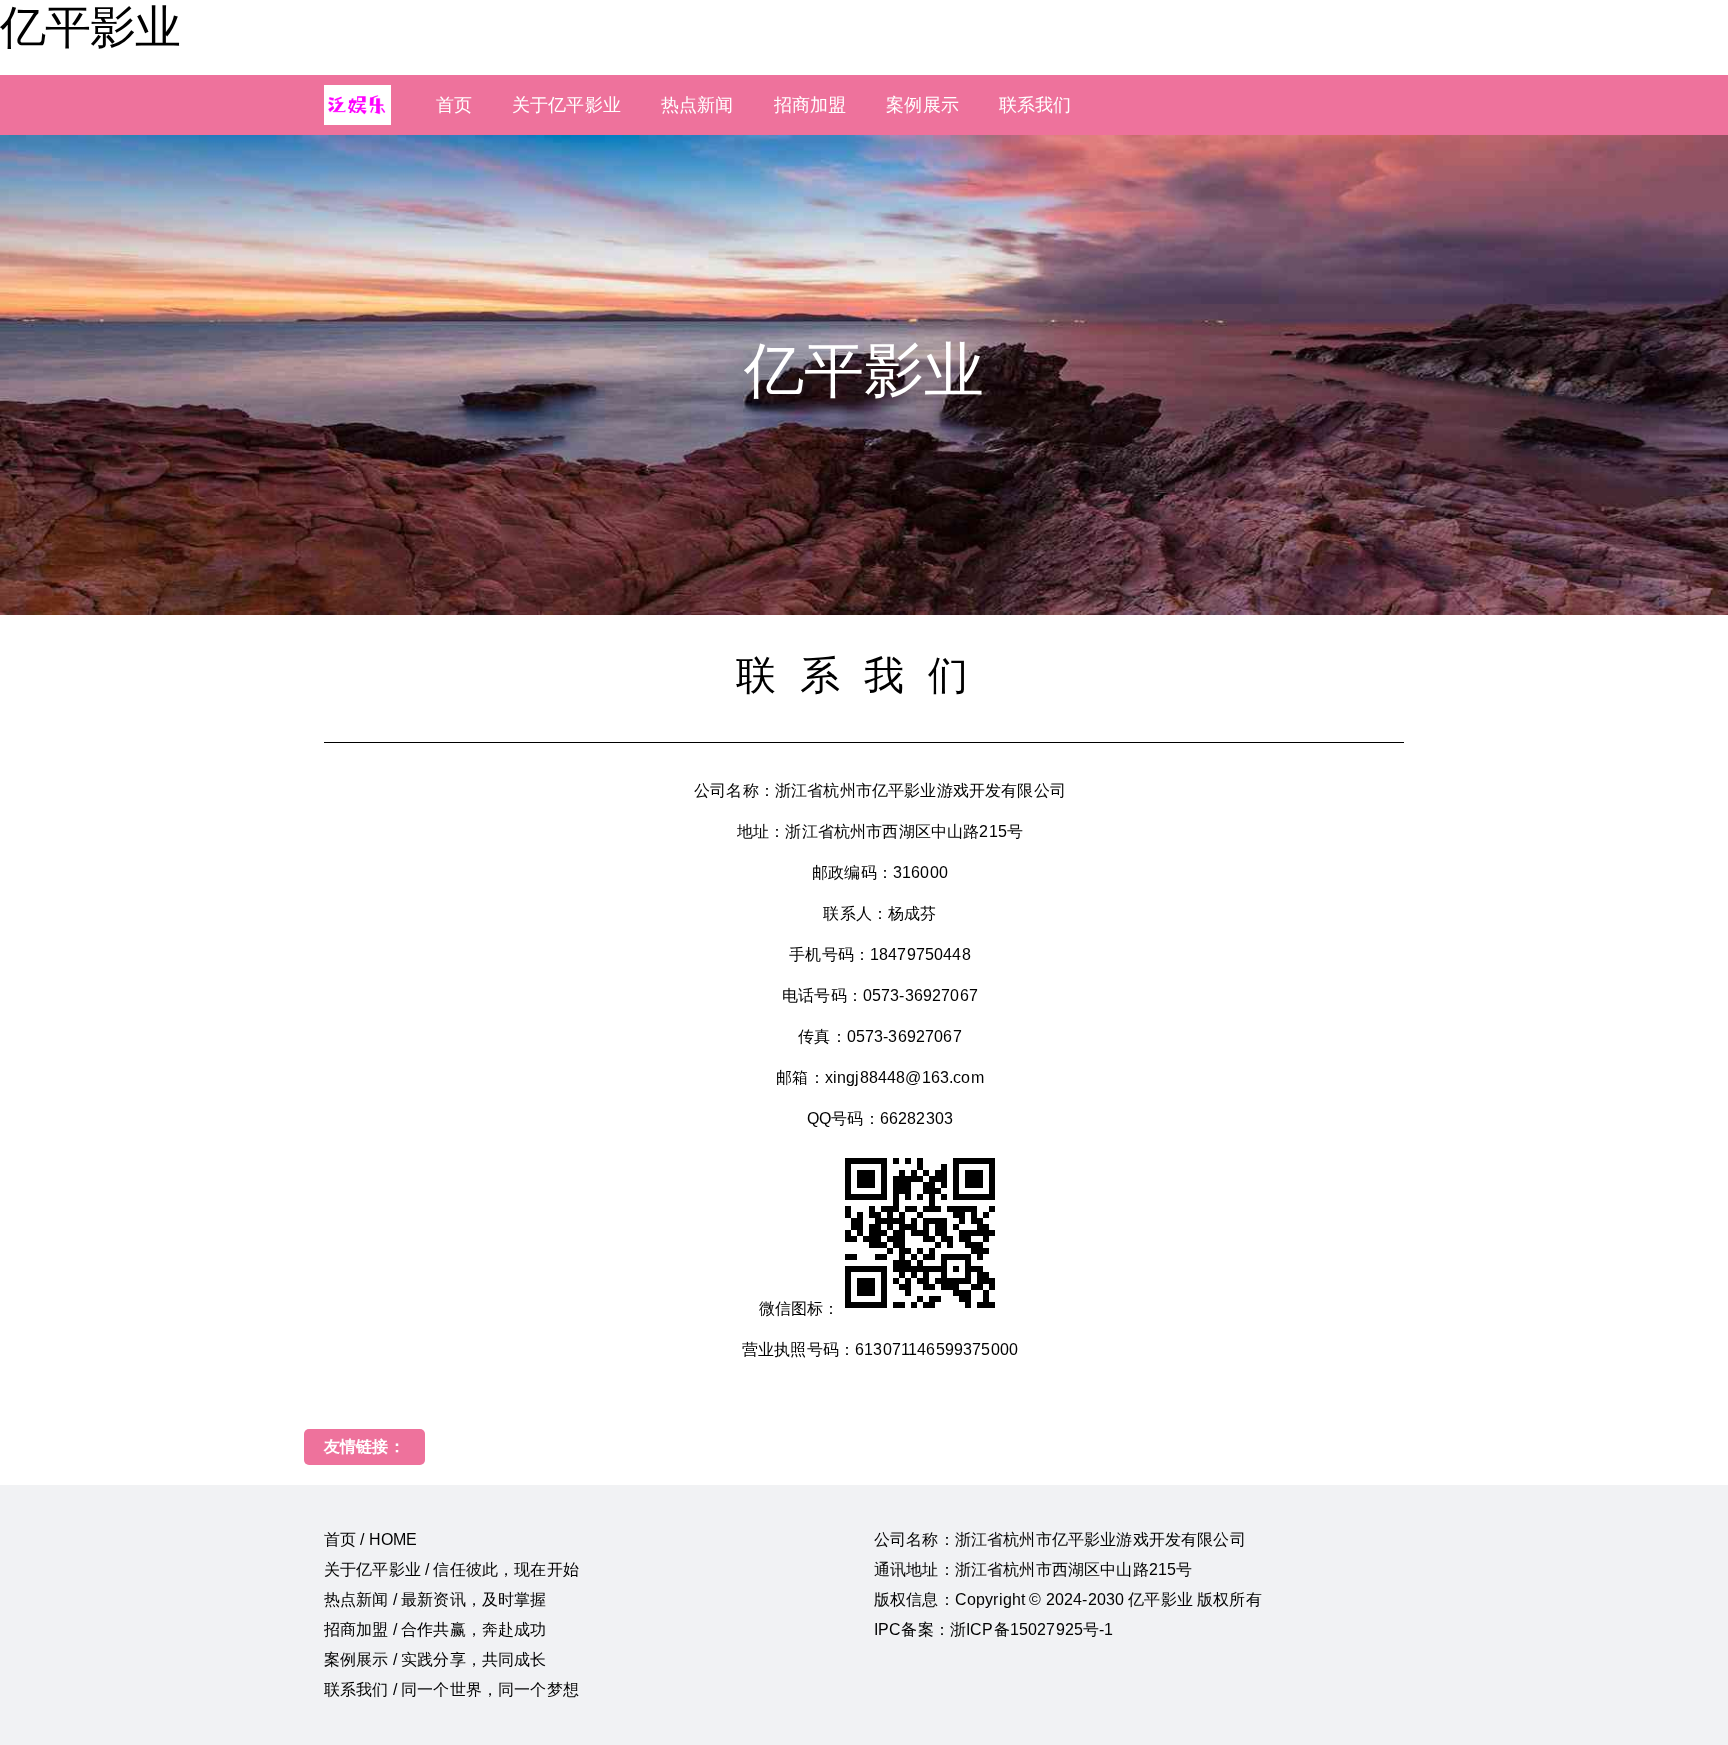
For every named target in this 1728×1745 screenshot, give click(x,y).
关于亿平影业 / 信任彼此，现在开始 (451, 1569)
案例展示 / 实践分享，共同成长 (435, 1659)
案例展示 (922, 105)
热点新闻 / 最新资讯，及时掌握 (435, 1599)
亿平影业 (90, 27)
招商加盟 (810, 105)
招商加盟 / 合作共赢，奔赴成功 (435, 1629)
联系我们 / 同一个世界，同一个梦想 (451, 1689)
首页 (454, 105)
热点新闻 (697, 105)
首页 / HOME (370, 1539)
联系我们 (1035, 105)
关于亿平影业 (566, 105)
